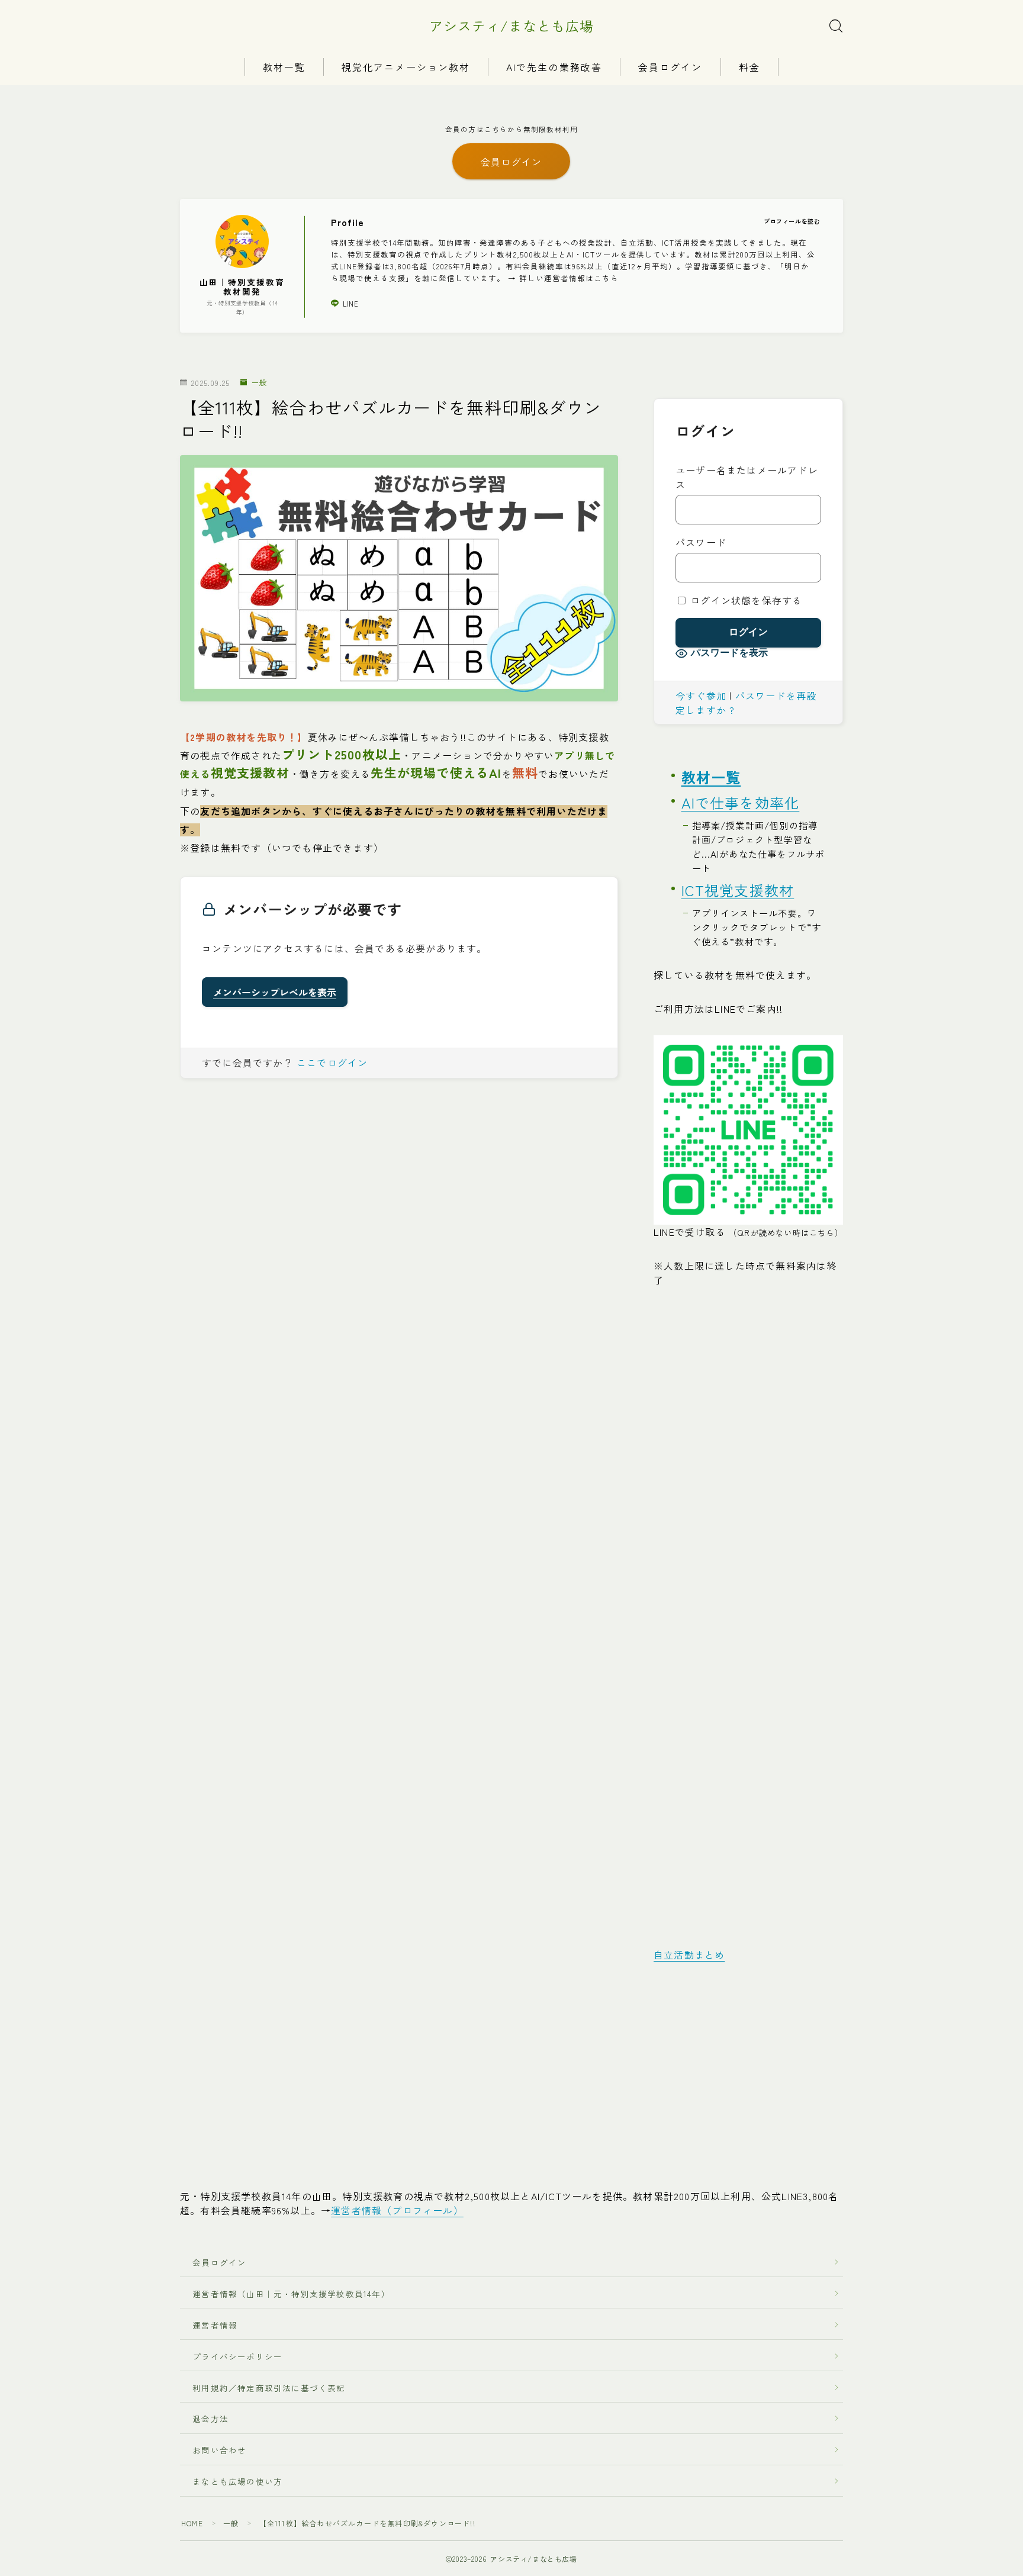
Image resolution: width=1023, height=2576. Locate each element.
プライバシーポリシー (237, 2356)
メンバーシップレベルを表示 (275, 992)
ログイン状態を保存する (745, 600)
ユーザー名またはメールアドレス (747, 477)
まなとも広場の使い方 (233, 2481)
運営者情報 (215, 2325)
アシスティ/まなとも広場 (511, 26)
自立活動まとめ (689, 1954)
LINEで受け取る (748, 1232)
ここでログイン (332, 1062)
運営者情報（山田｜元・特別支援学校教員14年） (287, 2294)
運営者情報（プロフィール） (397, 2210)
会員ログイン (670, 67)
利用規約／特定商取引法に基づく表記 (269, 2388)
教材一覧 (284, 67)
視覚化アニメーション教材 (406, 67)
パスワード (701, 542)
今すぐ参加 (701, 695)
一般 (259, 383)
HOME (192, 2523)
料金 (749, 67)
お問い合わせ (220, 2450)
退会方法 (206, 2419)
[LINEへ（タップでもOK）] (748, 1130)
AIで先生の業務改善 (554, 67)
